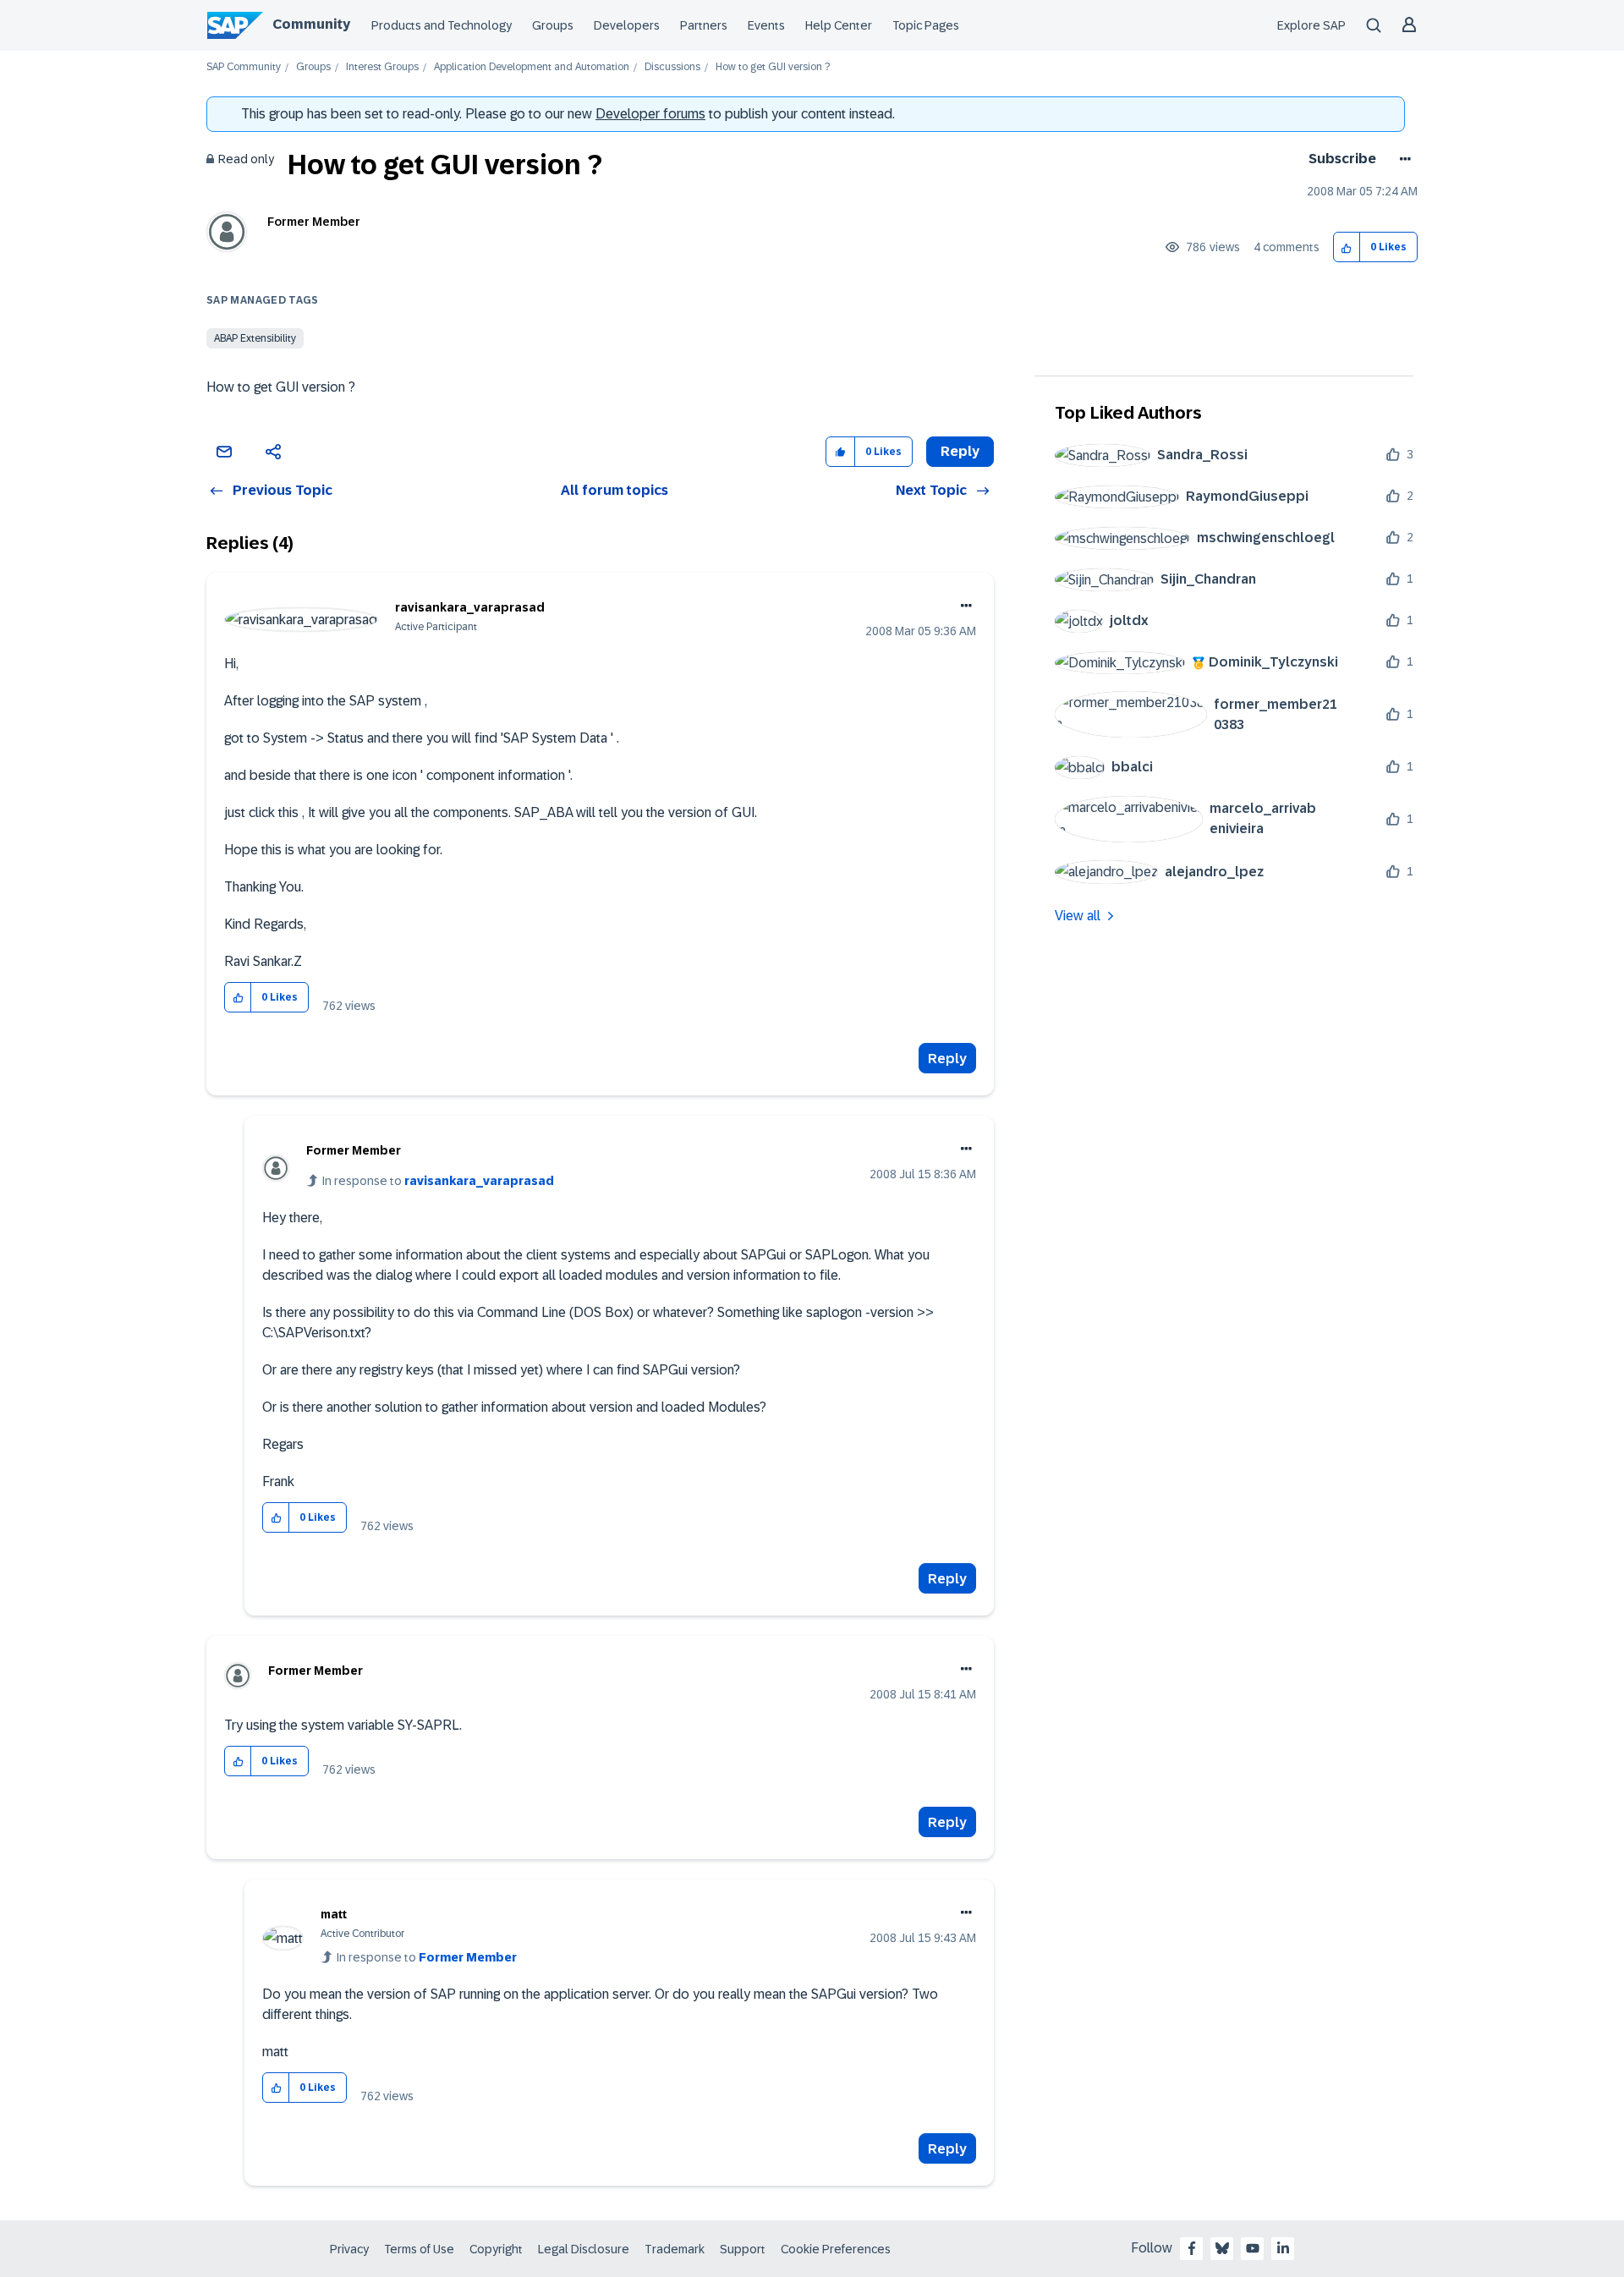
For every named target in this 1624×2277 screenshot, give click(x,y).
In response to (438, 1181)
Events (766, 25)
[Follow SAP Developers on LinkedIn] (1283, 2248)
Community (311, 24)
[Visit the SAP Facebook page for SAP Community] (1192, 2248)
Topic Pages (926, 25)
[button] (1347, 247)
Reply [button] (960, 451)
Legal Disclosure (584, 2249)
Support (743, 2249)
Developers (627, 25)
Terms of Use (419, 2249)
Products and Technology (442, 25)
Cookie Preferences (836, 2249)
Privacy (349, 2249)
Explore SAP (1311, 25)
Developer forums (650, 114)
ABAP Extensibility (255, 338)
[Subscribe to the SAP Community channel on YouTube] (1253, 2248)
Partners (704, 25)
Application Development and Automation (532, 67)
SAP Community (244, 67)
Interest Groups (382, 67)
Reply (947, 1059)
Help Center (839, 25)
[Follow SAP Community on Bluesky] (1222, 2248)
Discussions (672, 67)
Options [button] (1402, 159)
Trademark (675, 2249)
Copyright (496, 2249)
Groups (553, 25)
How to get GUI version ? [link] (773, 67)
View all (1078, 916)
